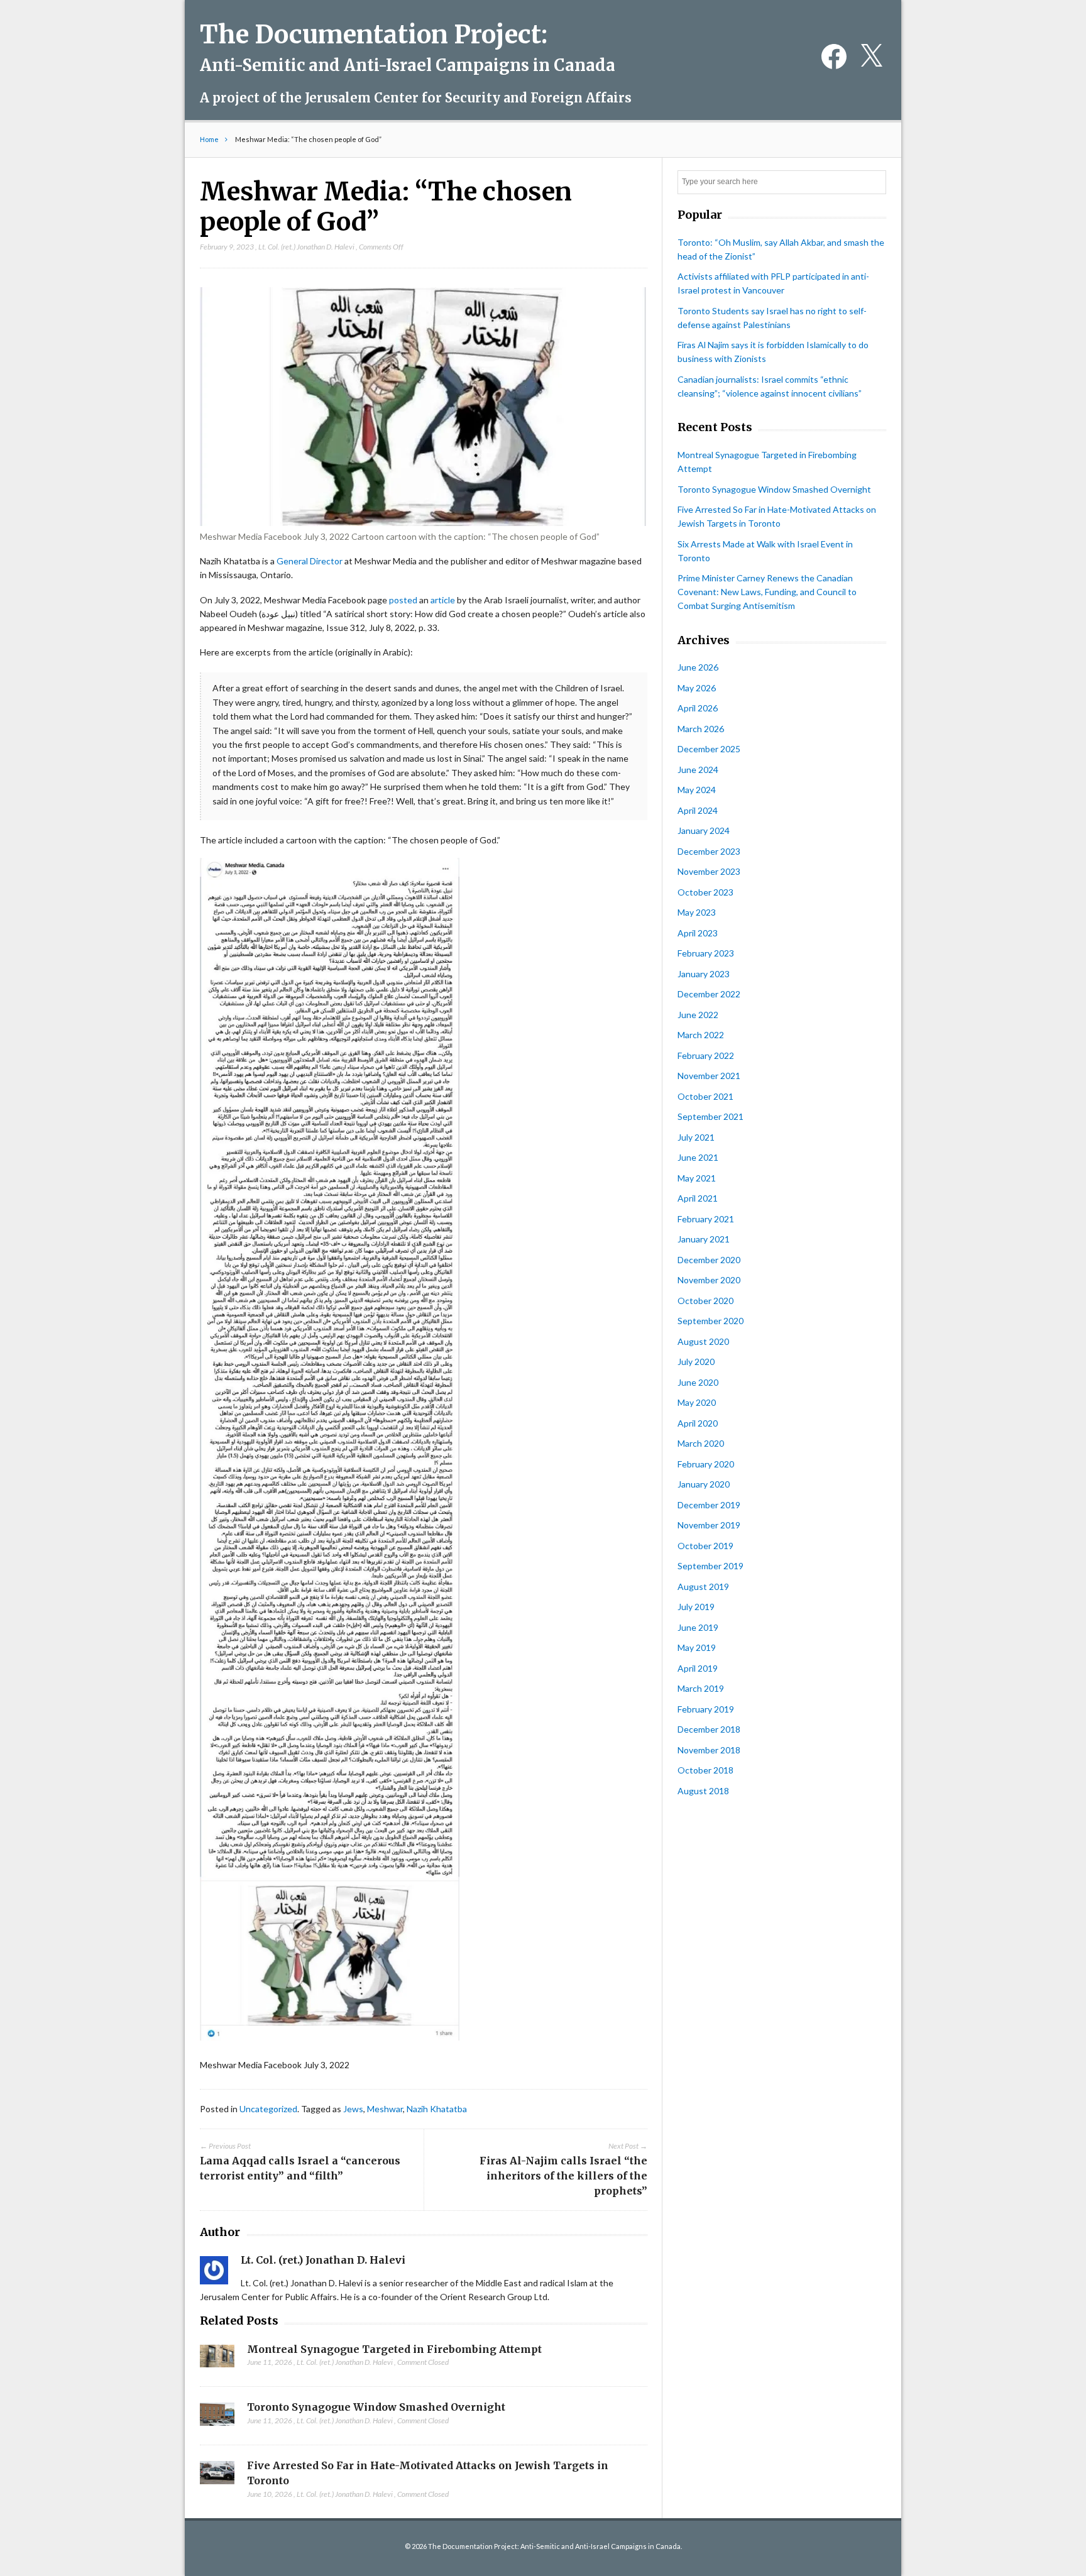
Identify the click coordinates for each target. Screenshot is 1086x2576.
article (443, 600)
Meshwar (385, 2109)
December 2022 (709, 994)
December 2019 (709, 1505)
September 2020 (710, 1321)
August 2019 (703, 1587)
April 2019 (698, 1668)
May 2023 (697, 912)
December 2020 (709, 1260)
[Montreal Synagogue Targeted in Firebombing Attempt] (217, 2360)
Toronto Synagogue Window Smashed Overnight (376, 2407)
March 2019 (701, 1688)
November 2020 (709, 1280)
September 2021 (710, 1116)
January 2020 (704, 1484)
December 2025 (709, 749)
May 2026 (697, 688)
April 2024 (698, 810)
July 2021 (696, 1137)
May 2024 (697, 790)
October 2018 (705, 1770)
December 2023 (709, 851)
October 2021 (705, 1096)
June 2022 (698, 1015)
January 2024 (704, 830)
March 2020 (701, 1443)
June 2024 (698, 770)
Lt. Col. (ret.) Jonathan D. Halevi (306, 247)
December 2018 (709, 1729)
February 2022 (706, 1055)
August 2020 (703, 1341)
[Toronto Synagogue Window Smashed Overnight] (217, 2418)
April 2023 (698, 933)
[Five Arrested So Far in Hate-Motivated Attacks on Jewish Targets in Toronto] (217, 2476)
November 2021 (709, 1076)
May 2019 (697, 1647)
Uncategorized (268, 2109)
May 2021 (697, 1178)
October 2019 (705, 1546)
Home (209, 139)
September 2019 (710, 1566)
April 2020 (698, 1423)
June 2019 (698, 1627)
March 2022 (701, 1035)
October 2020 (705, 1301)
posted (403, 600)
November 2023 (709, 871)
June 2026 (698, 667)
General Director (310, 561)
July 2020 (696, 1362)
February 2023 (706, 953)
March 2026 (701, 729)
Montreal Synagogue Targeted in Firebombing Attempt (394, 2349)
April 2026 (698, 708)
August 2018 (703, 1791)
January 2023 (704, 974)
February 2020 (706, 1464)
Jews (353, 2109)
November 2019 (709, 1525)
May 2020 (697, 1402)
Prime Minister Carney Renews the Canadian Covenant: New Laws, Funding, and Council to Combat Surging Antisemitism (767, 592)
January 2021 (704, 1239)
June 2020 (698, 1382)
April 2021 (698, 1198)
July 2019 (696, 1607)
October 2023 (705, 892)
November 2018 (709, 1750)
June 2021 (698, 1157)
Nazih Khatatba (437, 2109)
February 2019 (706, 1709)
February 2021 (706, 1219)
